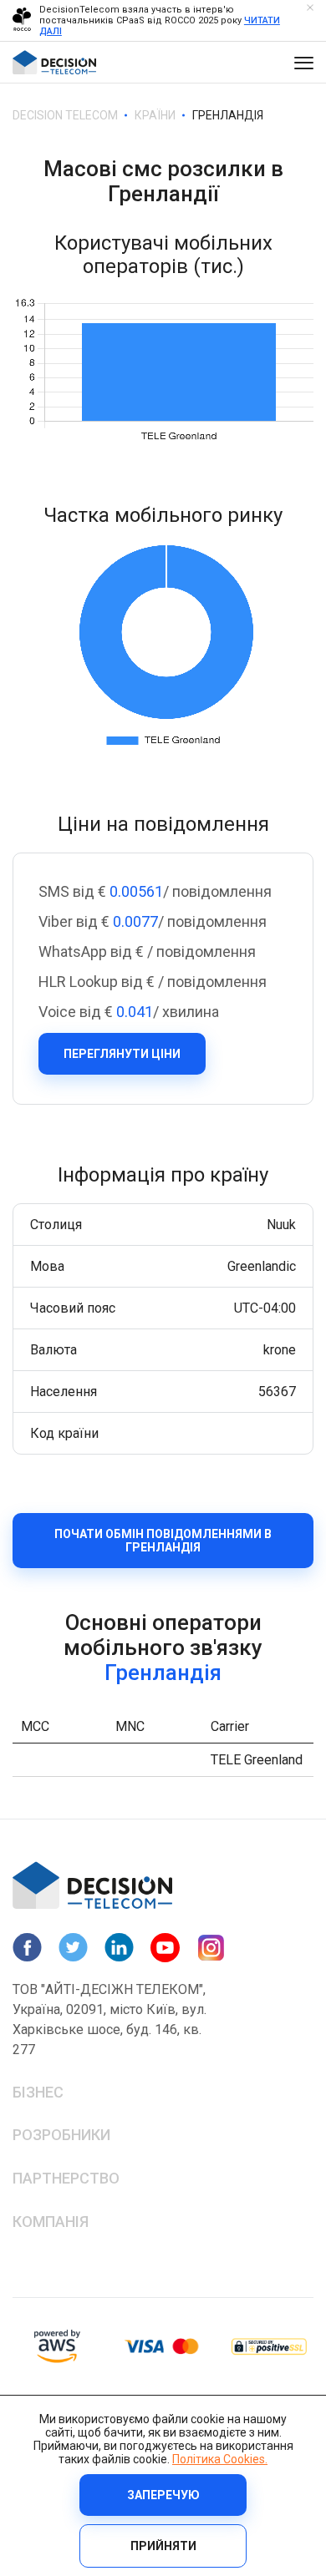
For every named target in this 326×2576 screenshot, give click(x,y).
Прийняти (163, 2546)
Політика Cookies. (220, 2459)
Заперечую (163, 2495)
